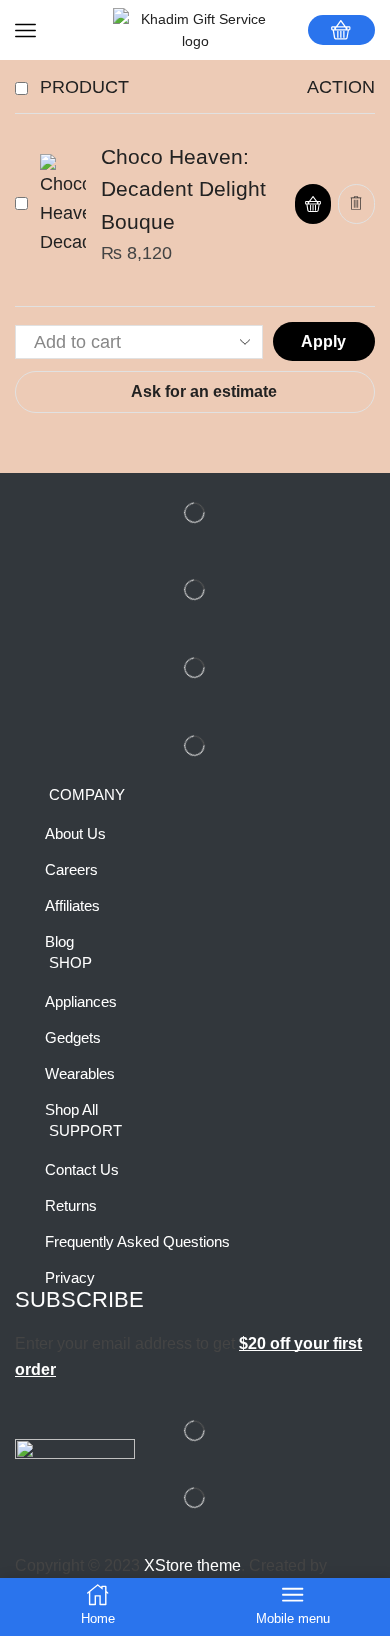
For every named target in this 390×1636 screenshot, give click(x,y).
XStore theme (192, 1565)
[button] (313, 204)
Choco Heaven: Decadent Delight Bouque (183, 189)
